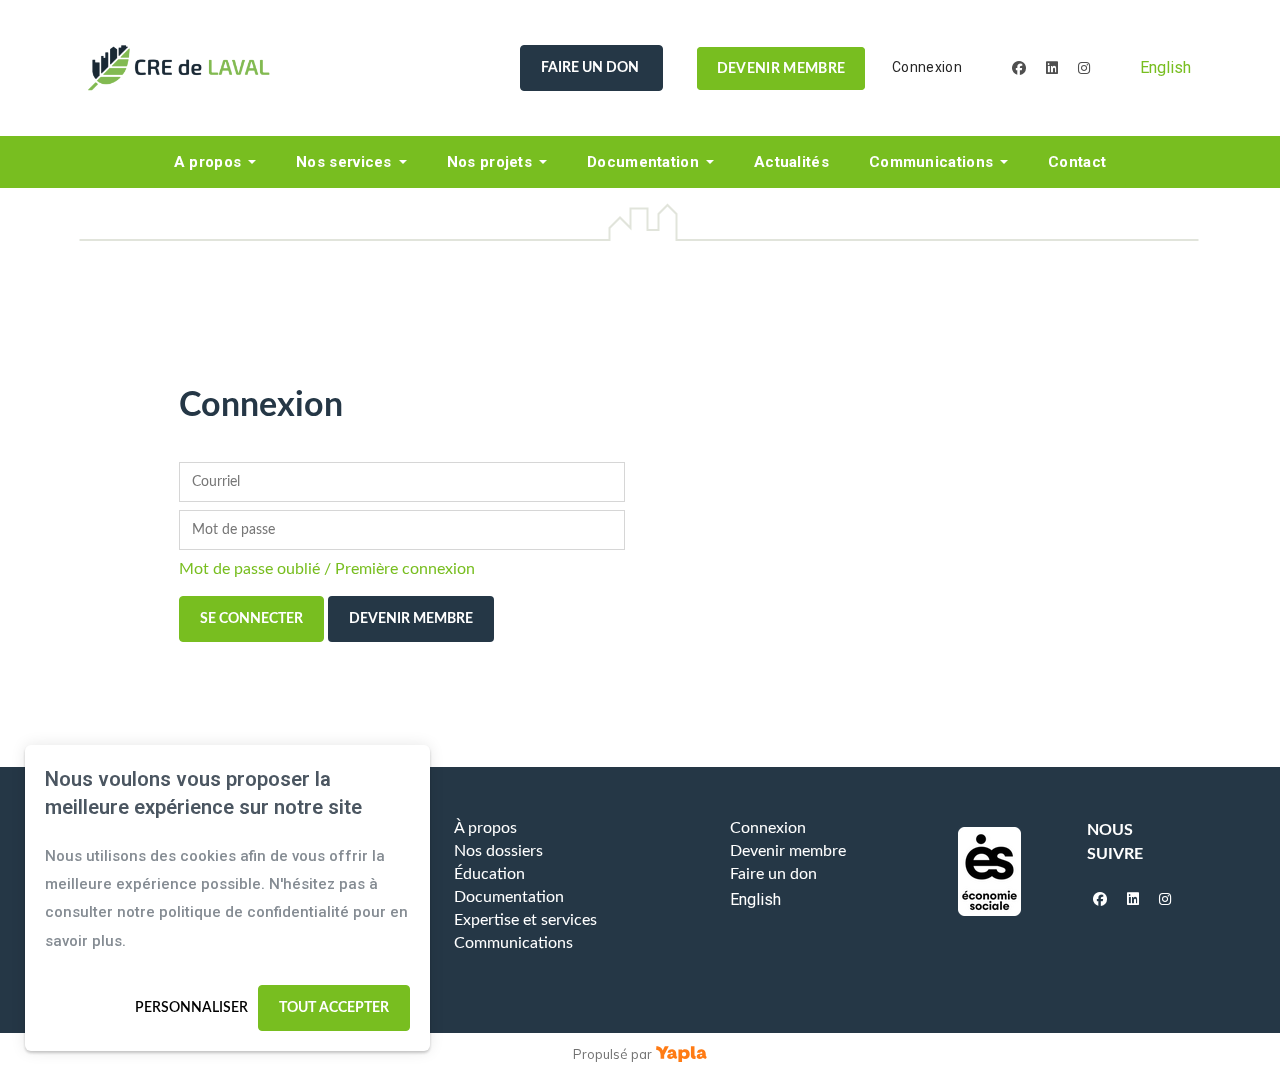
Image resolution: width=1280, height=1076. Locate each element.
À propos (485, 828)
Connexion (927, 67)
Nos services (344, 162)
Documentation (643, 162)
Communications (931, 162)
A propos (207, 162)
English (1165, 67)
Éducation (489, 874)
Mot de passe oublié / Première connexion (327, 569)
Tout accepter (334, 1008)
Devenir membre (781, 68)
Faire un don (591, 68)
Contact (1077, 162)
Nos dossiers (498, 851)
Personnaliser (191, 1008)
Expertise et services (525, 920)
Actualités (791, 162)
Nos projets (489, 162)
